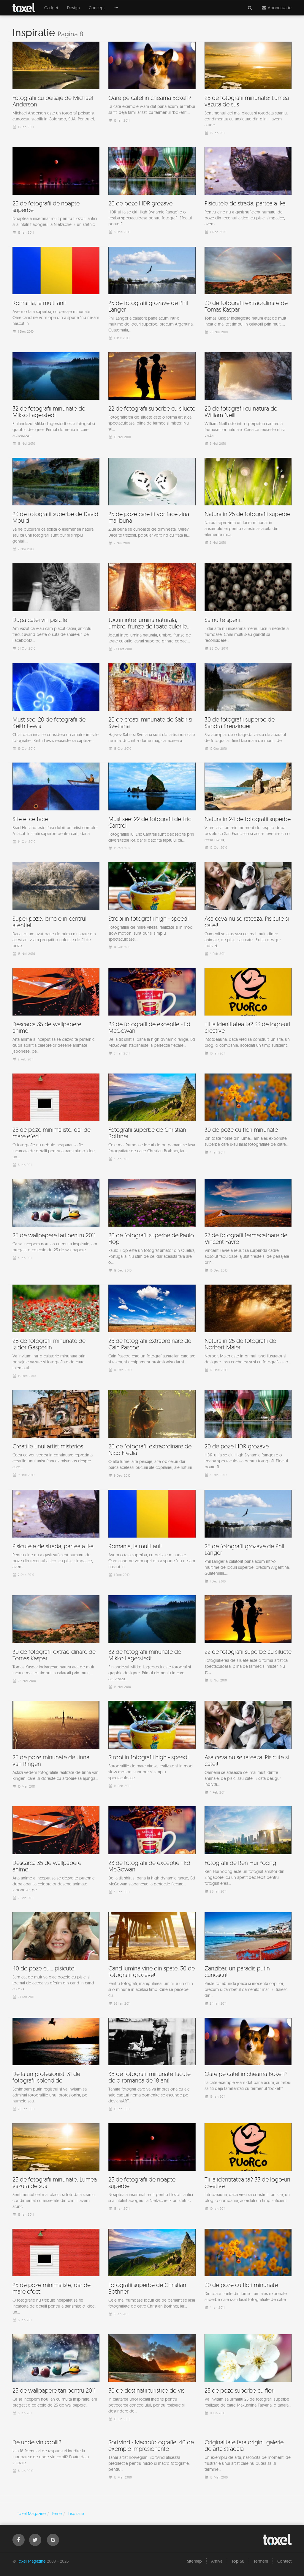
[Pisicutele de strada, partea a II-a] (248, 192)
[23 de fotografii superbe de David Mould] (56, 506)
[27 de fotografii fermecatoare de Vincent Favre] (248, 1227)
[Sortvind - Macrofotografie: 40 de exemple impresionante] (152, 2481)
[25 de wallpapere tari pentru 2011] (56, 1221)
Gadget (51, 8)
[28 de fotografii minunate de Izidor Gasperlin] (56, 1333)
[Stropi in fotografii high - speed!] (152, 907)
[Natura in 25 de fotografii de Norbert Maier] (248, 1330)
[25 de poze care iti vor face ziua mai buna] (152, 503)
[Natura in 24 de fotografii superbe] (248, 807)
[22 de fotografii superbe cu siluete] (152, 397)
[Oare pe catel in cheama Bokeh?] (152, 84)
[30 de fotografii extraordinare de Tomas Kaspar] (248, 292)
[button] (116, 8)
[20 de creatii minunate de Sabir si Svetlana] (152, 708)
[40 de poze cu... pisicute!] (56, 1957)
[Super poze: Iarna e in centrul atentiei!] (56, 910)
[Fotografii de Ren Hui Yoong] (248, 1851)
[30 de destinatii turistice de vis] (152, 2379)
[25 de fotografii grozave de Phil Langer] (152, 295)
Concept (97, 8)
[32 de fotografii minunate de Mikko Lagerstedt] (56, 400)
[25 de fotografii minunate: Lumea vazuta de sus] (248, 90)
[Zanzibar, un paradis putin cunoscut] (248, 1960)
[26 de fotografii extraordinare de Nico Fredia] (152, 1435)
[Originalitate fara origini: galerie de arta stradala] (248, 2481)
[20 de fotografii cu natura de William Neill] (248, 400)
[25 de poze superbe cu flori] (248, 2376)
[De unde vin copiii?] (56, 2478)
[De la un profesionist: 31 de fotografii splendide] (56, 2066)
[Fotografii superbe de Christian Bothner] (152, 1119)
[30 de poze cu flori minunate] (248, 1115)
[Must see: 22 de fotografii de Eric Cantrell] (152, 808)
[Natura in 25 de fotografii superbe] (248, 503)
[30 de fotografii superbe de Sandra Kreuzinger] (248, 708)
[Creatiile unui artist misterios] (56, 1435)
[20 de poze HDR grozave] (152, 192)
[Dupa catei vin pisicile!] (56, 608)
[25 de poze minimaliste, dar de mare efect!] (56, 1122)
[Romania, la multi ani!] (56, 292)
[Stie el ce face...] (56, 804)
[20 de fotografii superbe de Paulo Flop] (152, 1227)
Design (73, 8)
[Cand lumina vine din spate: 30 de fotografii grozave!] (152, 1960)
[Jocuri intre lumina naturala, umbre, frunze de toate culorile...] (152, 609)
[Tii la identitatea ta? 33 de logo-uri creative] (248, 1013)
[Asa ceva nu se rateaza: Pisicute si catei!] (248, 910)
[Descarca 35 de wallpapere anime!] (56, 1016)
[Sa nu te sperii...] (248, 608)
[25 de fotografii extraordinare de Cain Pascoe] (152, 1330)
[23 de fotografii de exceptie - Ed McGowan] (152, 1013)
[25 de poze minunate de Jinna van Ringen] (56, 1746)
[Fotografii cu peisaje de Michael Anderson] (56, 87)
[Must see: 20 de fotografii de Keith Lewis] (56, 708)
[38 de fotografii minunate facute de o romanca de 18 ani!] (152, 2066)
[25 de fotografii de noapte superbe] (56, 192)
